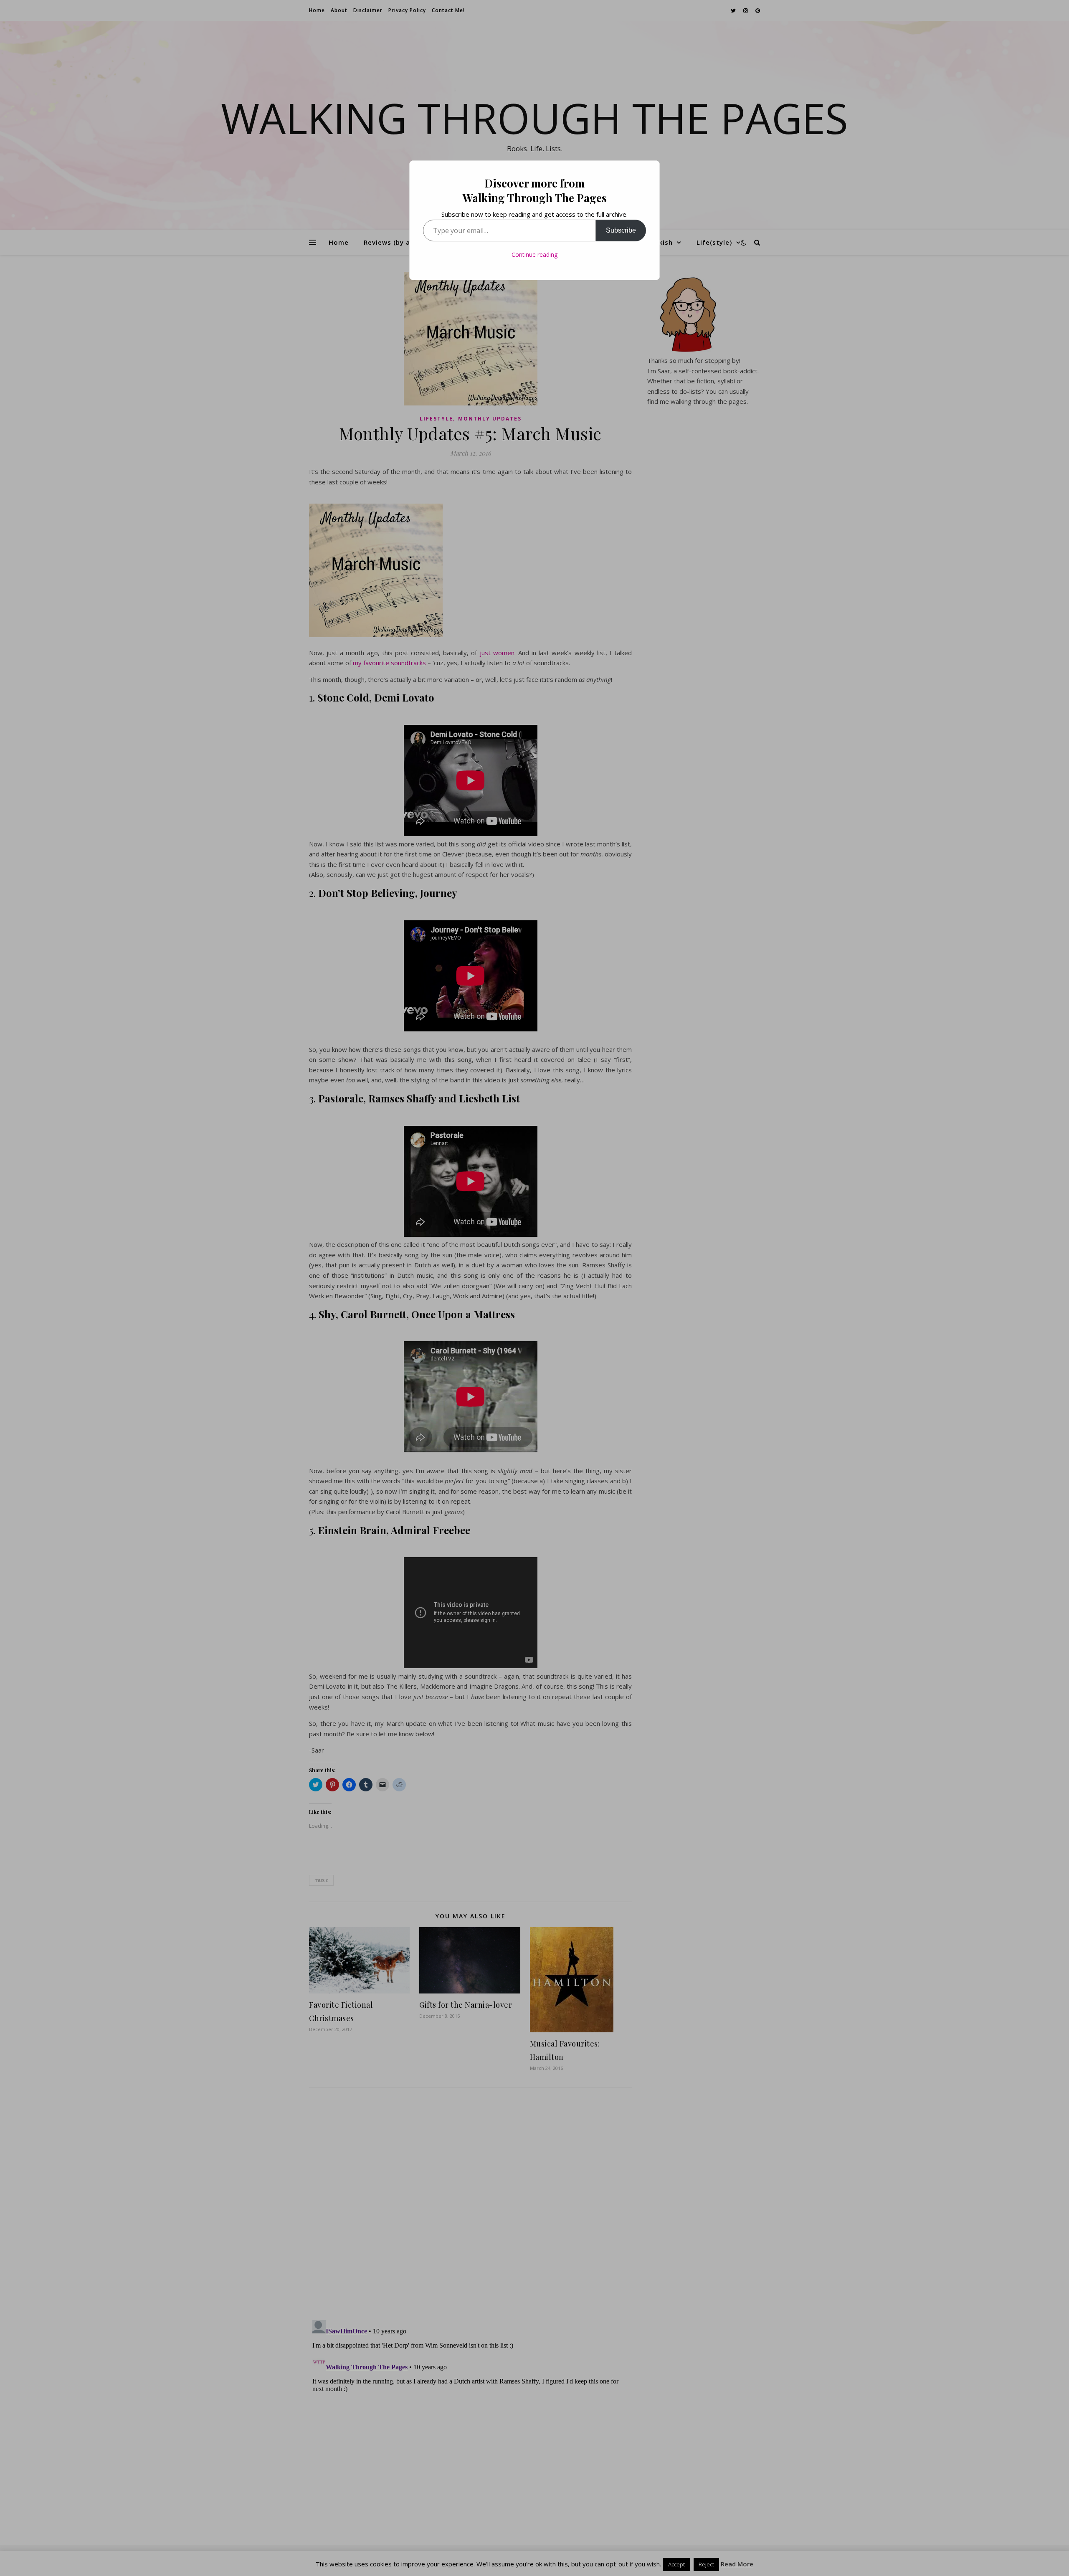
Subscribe (621, 230)
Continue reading (534, 255)
